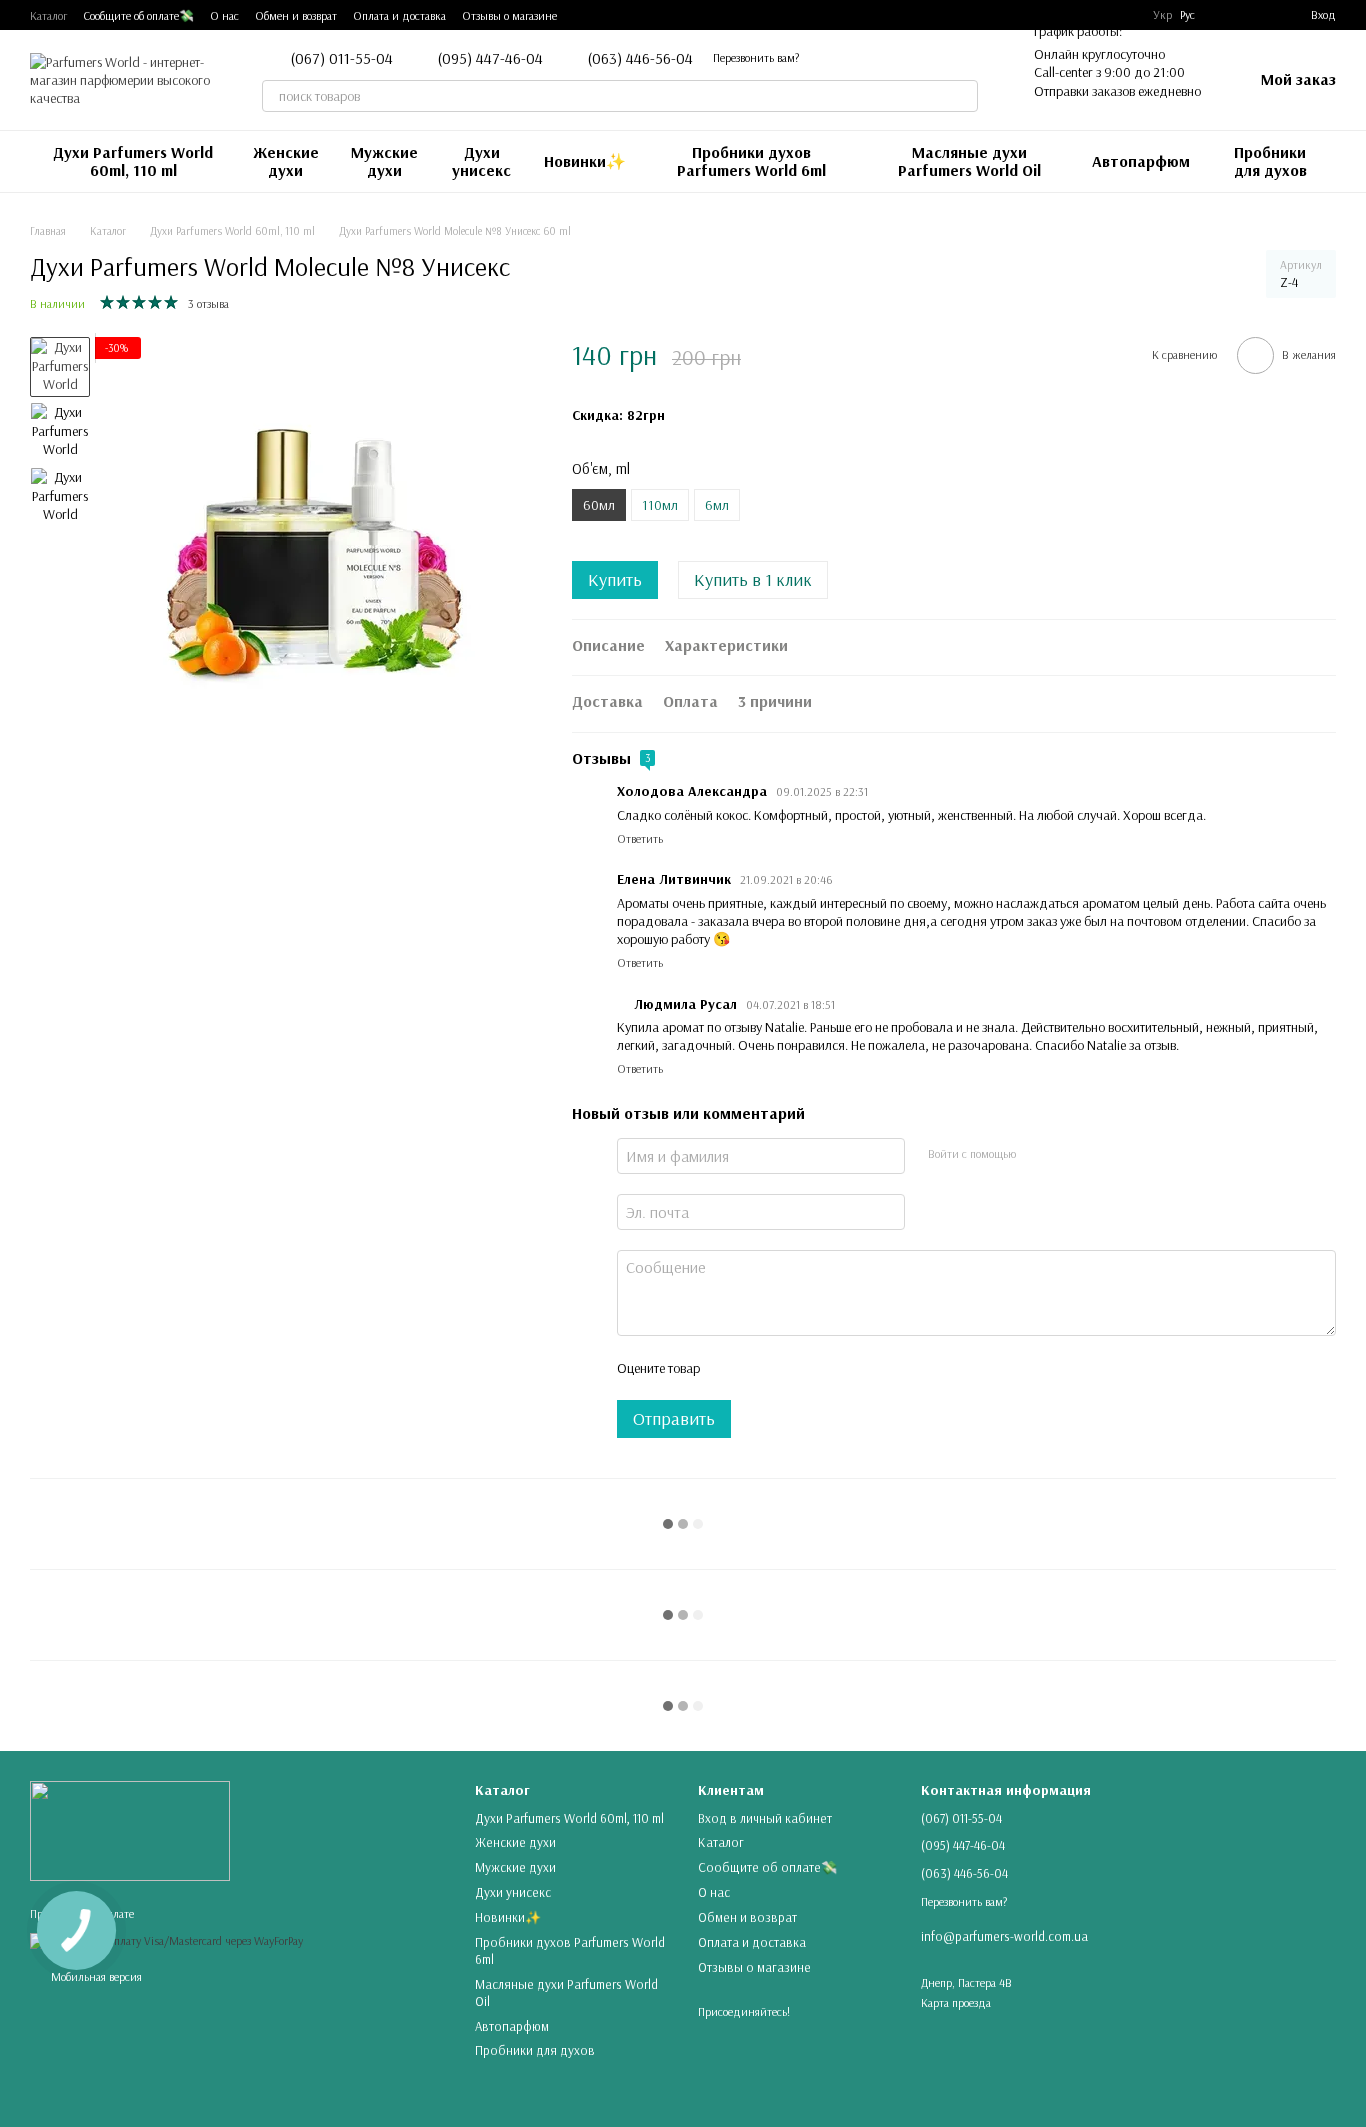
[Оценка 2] (764, 1368)
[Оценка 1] (732, 1368)
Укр (1162, 15)
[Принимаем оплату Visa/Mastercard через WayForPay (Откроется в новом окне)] (166, 1939)
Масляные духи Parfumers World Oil (969, 161)
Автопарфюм (1141, 161)
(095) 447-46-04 (490, 58)
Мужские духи (384, 161)
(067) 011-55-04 (341, 58)
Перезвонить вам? (756, 57)
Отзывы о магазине (509, 15)
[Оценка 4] (828, 1368)
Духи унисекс (481, 161)
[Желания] (1223, 15)
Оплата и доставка (399, 15)
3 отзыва (208, 303)
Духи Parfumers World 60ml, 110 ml (133, 161)
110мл (660, 505)
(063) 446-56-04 (640, 58)
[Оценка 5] (860, 1368)
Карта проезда (956, 2002)
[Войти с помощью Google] (1069, 1153)
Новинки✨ (585, 161)
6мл (717, 505)
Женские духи (286, 161)
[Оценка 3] (796, 1368)
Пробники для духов (1270, 161)
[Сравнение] (1259, 15)
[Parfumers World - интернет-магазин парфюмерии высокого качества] (130, 1829)
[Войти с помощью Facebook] (1037, 1153)
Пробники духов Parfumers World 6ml (751, 161)
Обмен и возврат (296, 15)
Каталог (48, 15)
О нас (224, 15)
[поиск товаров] (962, 96)
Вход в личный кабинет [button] (765, 1818)
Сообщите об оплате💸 (138, 15)
